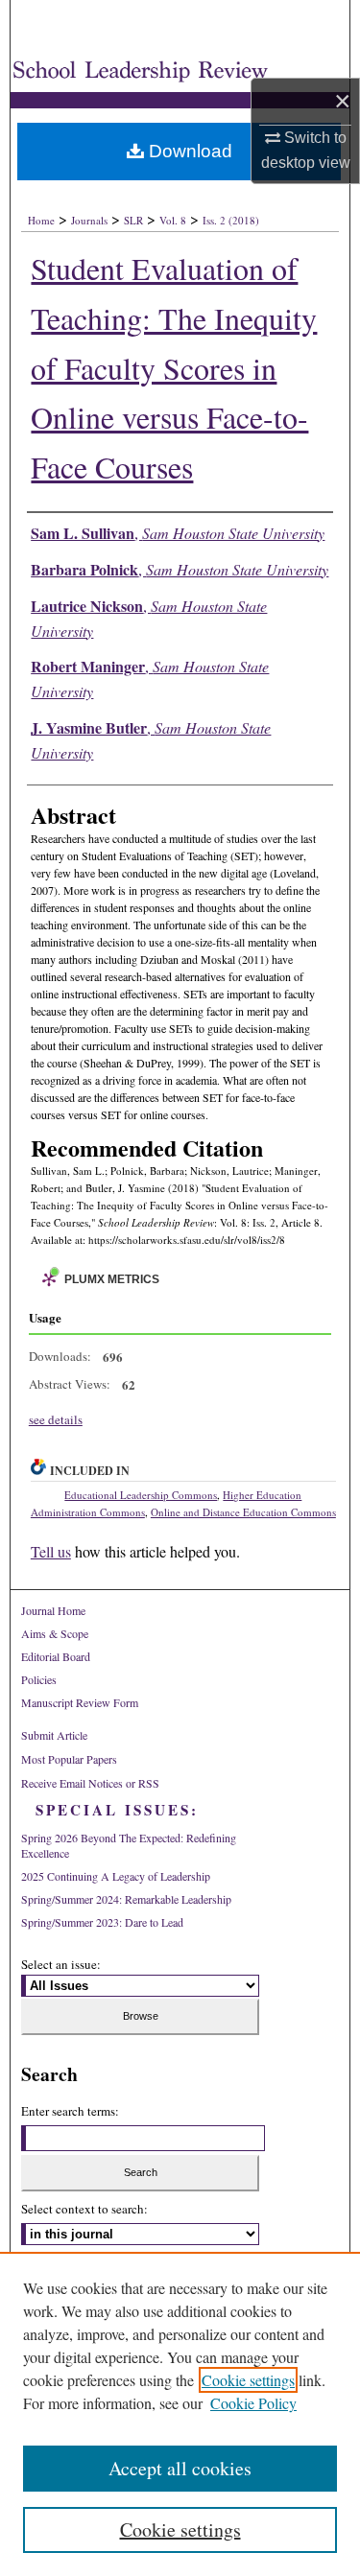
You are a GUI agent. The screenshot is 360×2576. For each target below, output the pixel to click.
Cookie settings (248, 2380)
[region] (180, 2414)
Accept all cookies (180, 2468)
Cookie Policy (253, 2403)
